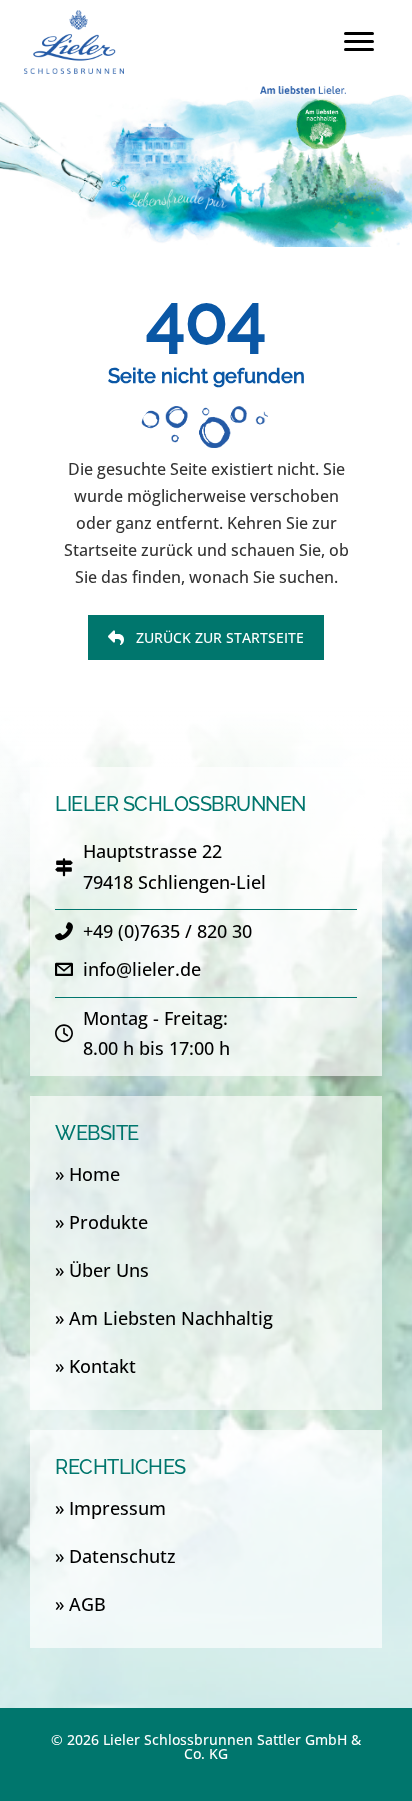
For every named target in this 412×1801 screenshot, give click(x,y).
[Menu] (359, 42)
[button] (206, 637)
